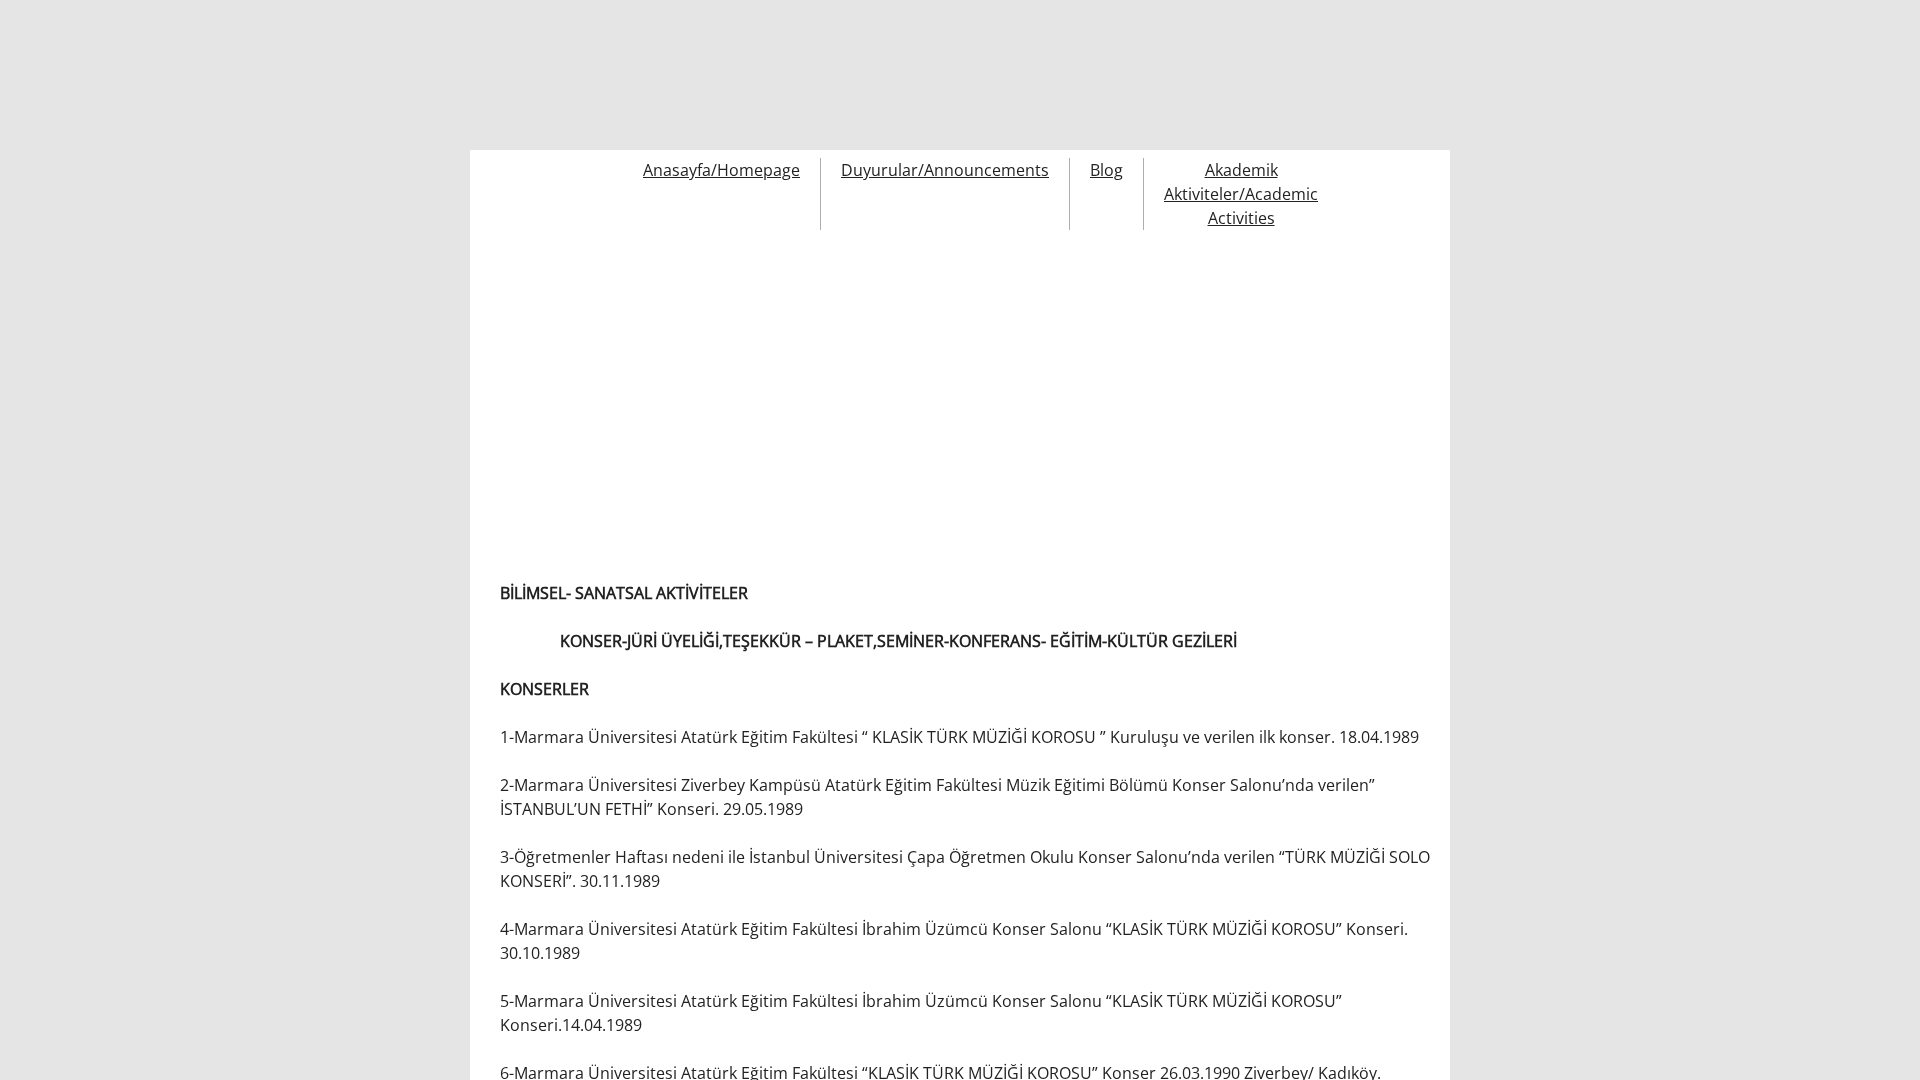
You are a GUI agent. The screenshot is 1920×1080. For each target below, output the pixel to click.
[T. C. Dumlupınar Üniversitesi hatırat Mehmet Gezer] (1358, 387)
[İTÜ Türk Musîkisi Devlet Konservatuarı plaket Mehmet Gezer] (878, 387)
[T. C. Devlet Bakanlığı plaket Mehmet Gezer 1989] (718, 387)
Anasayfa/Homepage (721, 170)
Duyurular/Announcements (945, 170)
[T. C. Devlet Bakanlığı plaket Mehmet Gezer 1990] (558, 387)
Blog (1106, 170)
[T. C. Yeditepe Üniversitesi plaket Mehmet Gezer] (1198, 387)
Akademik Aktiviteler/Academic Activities (1241, 194)
